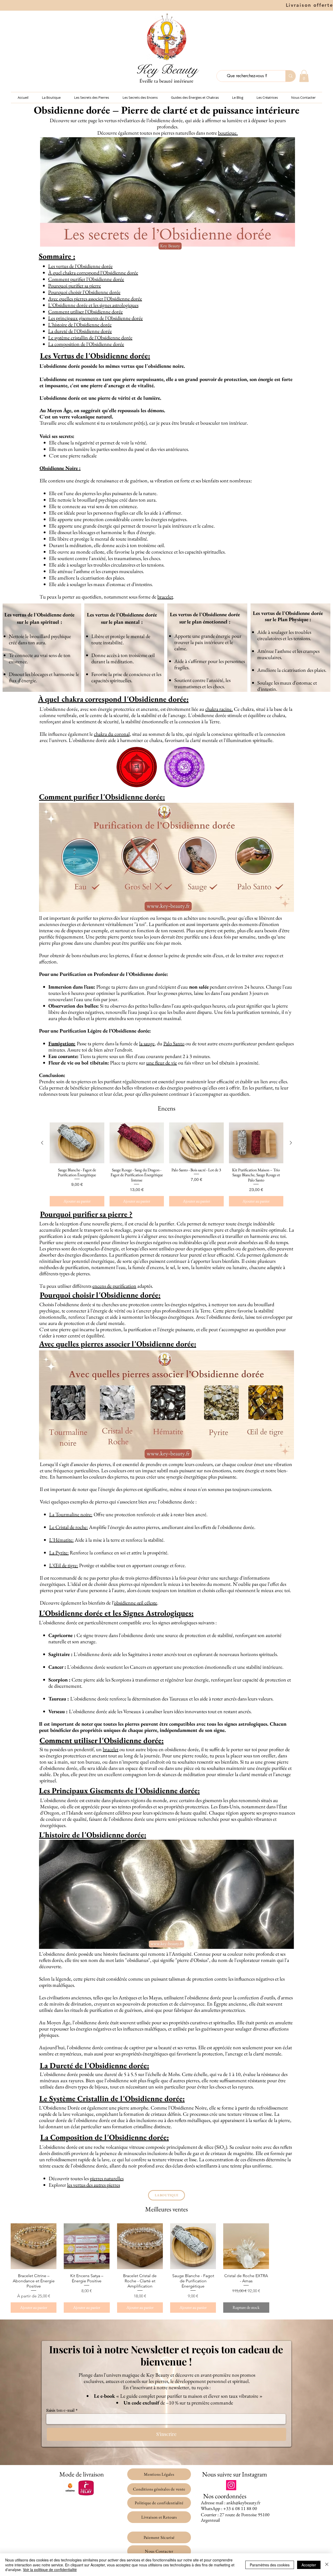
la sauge (147, 1043)
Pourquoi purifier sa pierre (75, 286)
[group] (166, 1164)
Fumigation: (62, 1043)
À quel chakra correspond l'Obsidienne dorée (93, 273)
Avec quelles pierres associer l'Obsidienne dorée (95, 299)
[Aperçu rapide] (34, 2246)
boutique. (228, 133)
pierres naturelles (107, 2178)
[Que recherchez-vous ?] (290, 76)
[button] (304, 76)
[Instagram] (231, 2485)
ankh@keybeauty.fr (243, 2503)
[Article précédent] (42, 1143)
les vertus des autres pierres (94, 2185)
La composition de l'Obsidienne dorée (86, 344)
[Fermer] (327, 2565)
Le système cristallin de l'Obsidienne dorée (90, 338)
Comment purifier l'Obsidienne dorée (86, 279)
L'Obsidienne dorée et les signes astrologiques (93, 305)
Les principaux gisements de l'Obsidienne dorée (95, 318)
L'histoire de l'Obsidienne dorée (80, 325)
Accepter (309, 2565)
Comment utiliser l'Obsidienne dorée (85, 312)
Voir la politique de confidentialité (50, 2570)
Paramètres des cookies (270, 2565)
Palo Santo (174, 1043)
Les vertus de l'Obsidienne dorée (80, 266)
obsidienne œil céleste (136, 1603)
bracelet (165, 597)
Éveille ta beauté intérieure (166, 81)
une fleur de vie (162, 1063)
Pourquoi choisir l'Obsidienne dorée (84, 292)
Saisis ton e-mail (60, 2410)
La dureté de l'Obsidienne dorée (80, 331)
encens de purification (114, 1286)
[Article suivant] (291, 1143)
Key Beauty (167, 70)
